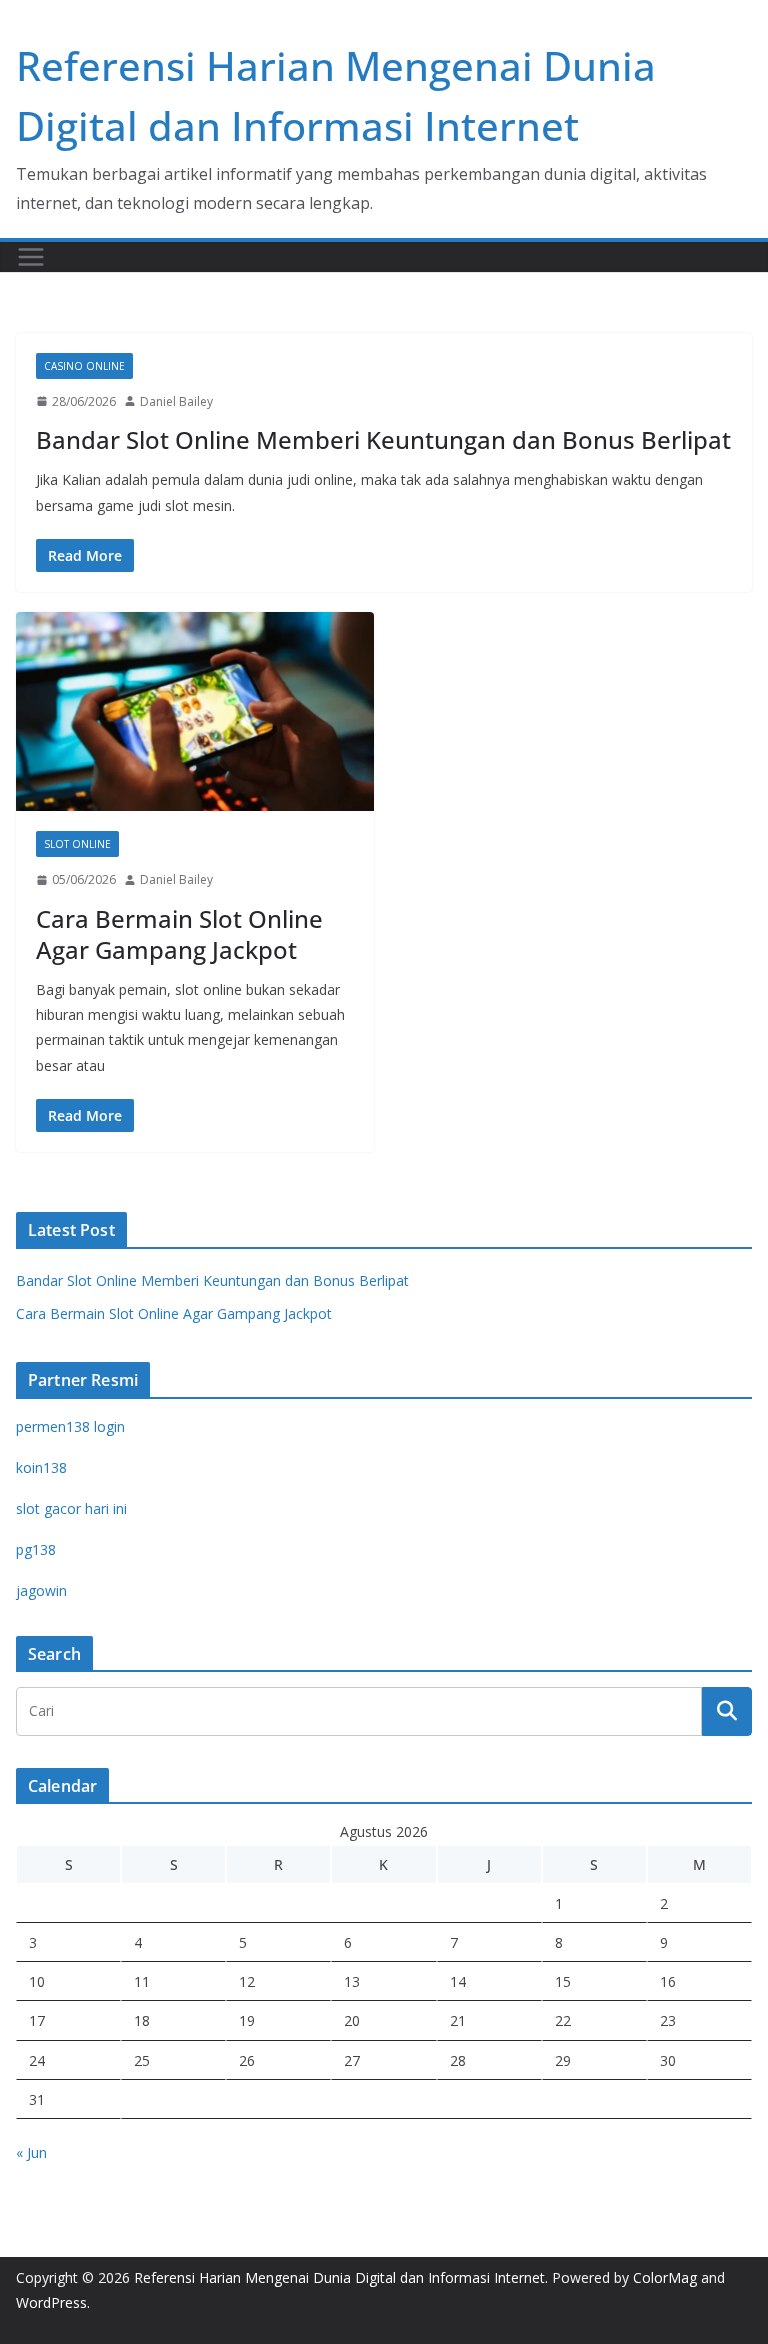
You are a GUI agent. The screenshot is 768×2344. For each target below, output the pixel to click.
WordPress (51, 2302)
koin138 (41, 1467)
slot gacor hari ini (71, 1508)
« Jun (31, 2152)
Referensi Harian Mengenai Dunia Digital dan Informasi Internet (339, 2277)
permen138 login (70, 1426)
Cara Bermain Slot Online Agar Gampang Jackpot (179, 934)
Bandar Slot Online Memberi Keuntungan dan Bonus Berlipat (383, 439)
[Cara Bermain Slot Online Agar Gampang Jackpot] (195, 711)
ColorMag (665, 2277)
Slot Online (77, 844)
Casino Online (84, 366)
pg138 (36, 1549)
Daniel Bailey (176, 401)
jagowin (41, 1590)
